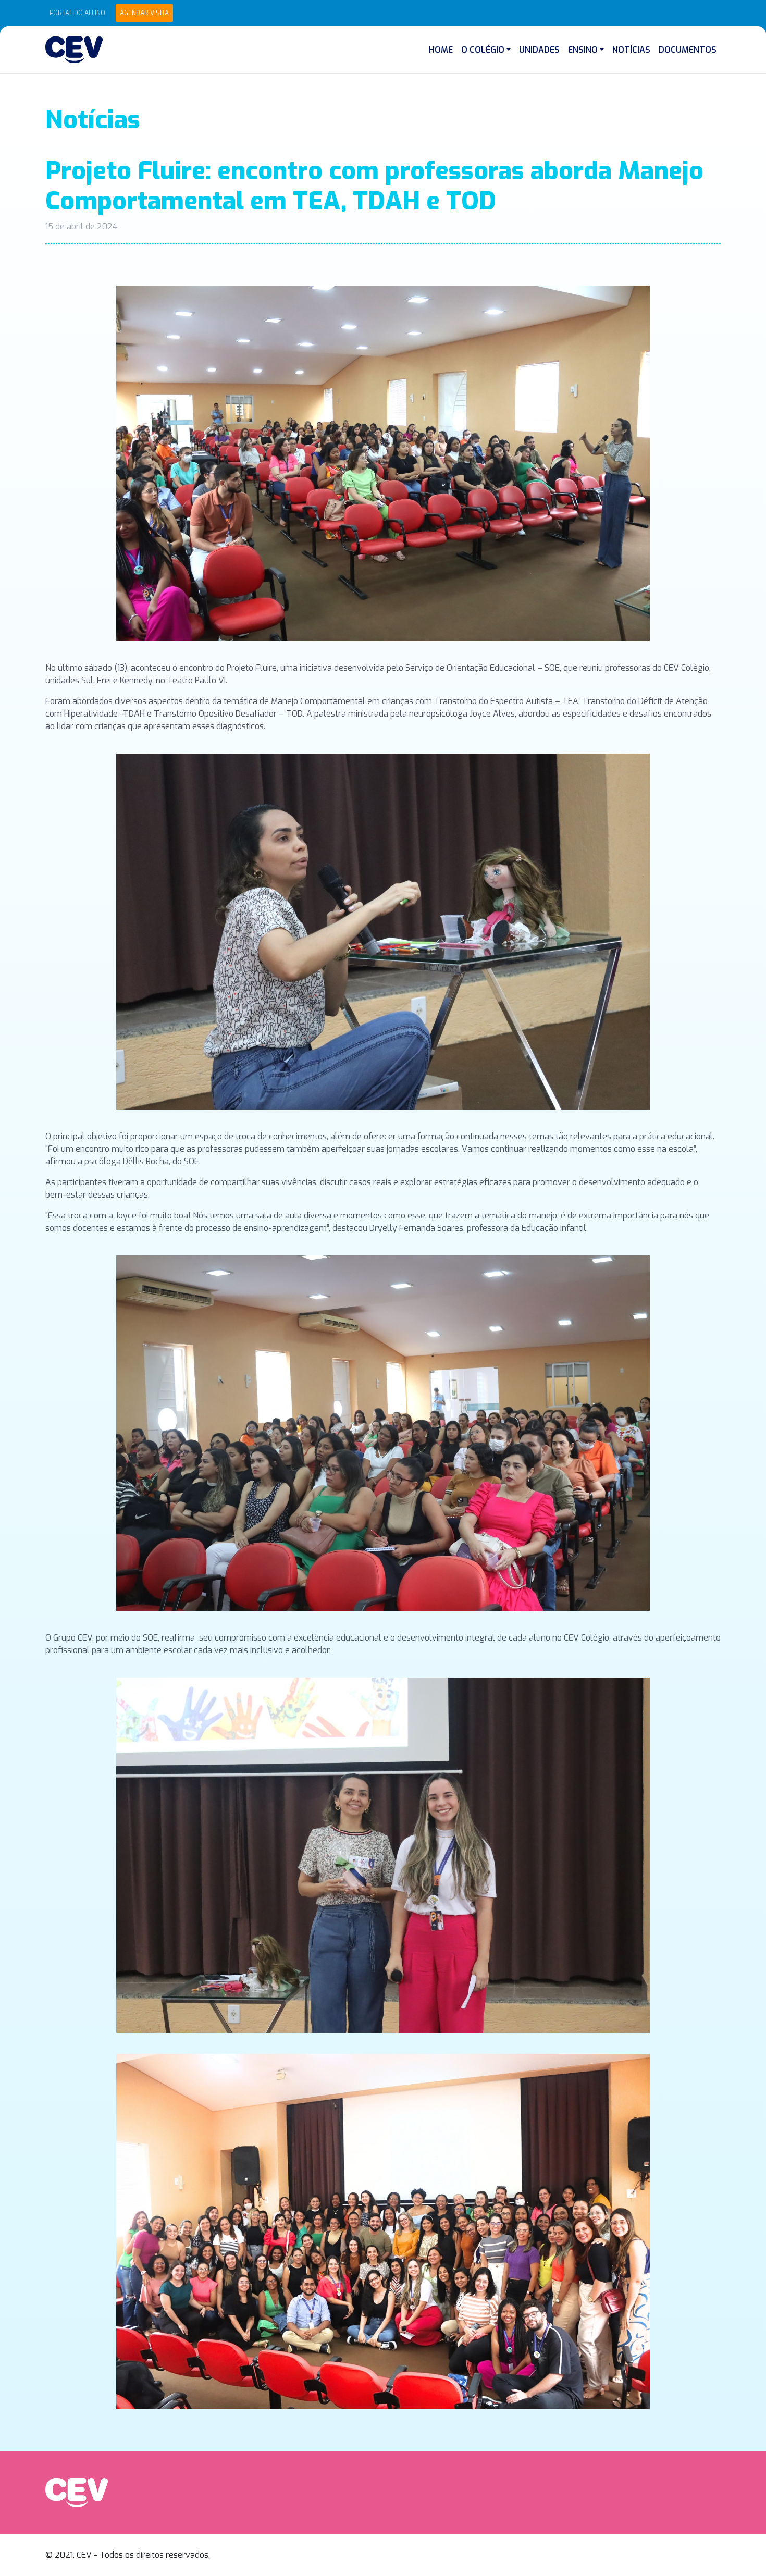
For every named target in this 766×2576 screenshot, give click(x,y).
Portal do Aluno (77, 13)
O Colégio (483, 50)
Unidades (539, 50)
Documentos (688, 50)
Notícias (631, 50)
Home (441, 50)
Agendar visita (144, 13)
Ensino (583, 50)
